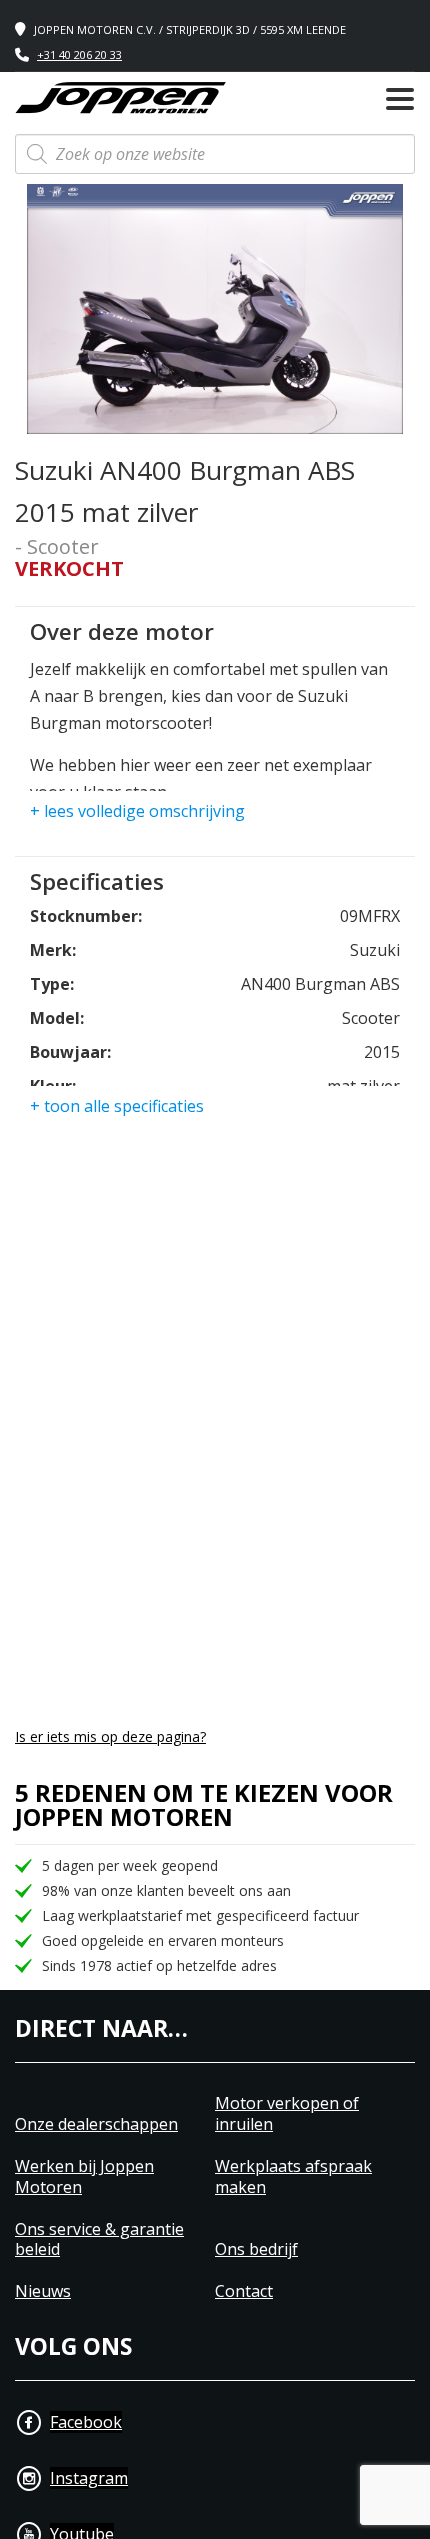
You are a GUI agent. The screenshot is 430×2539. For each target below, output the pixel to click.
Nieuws (43, 2291)
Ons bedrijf (256, 2249)
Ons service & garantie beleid (99, 2240)
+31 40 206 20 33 (79, 54)
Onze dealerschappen (96, 2124)
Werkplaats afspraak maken (293, 2177)
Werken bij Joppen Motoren (84, 2177)
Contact (244, 2291)
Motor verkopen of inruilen (287, 2114)
